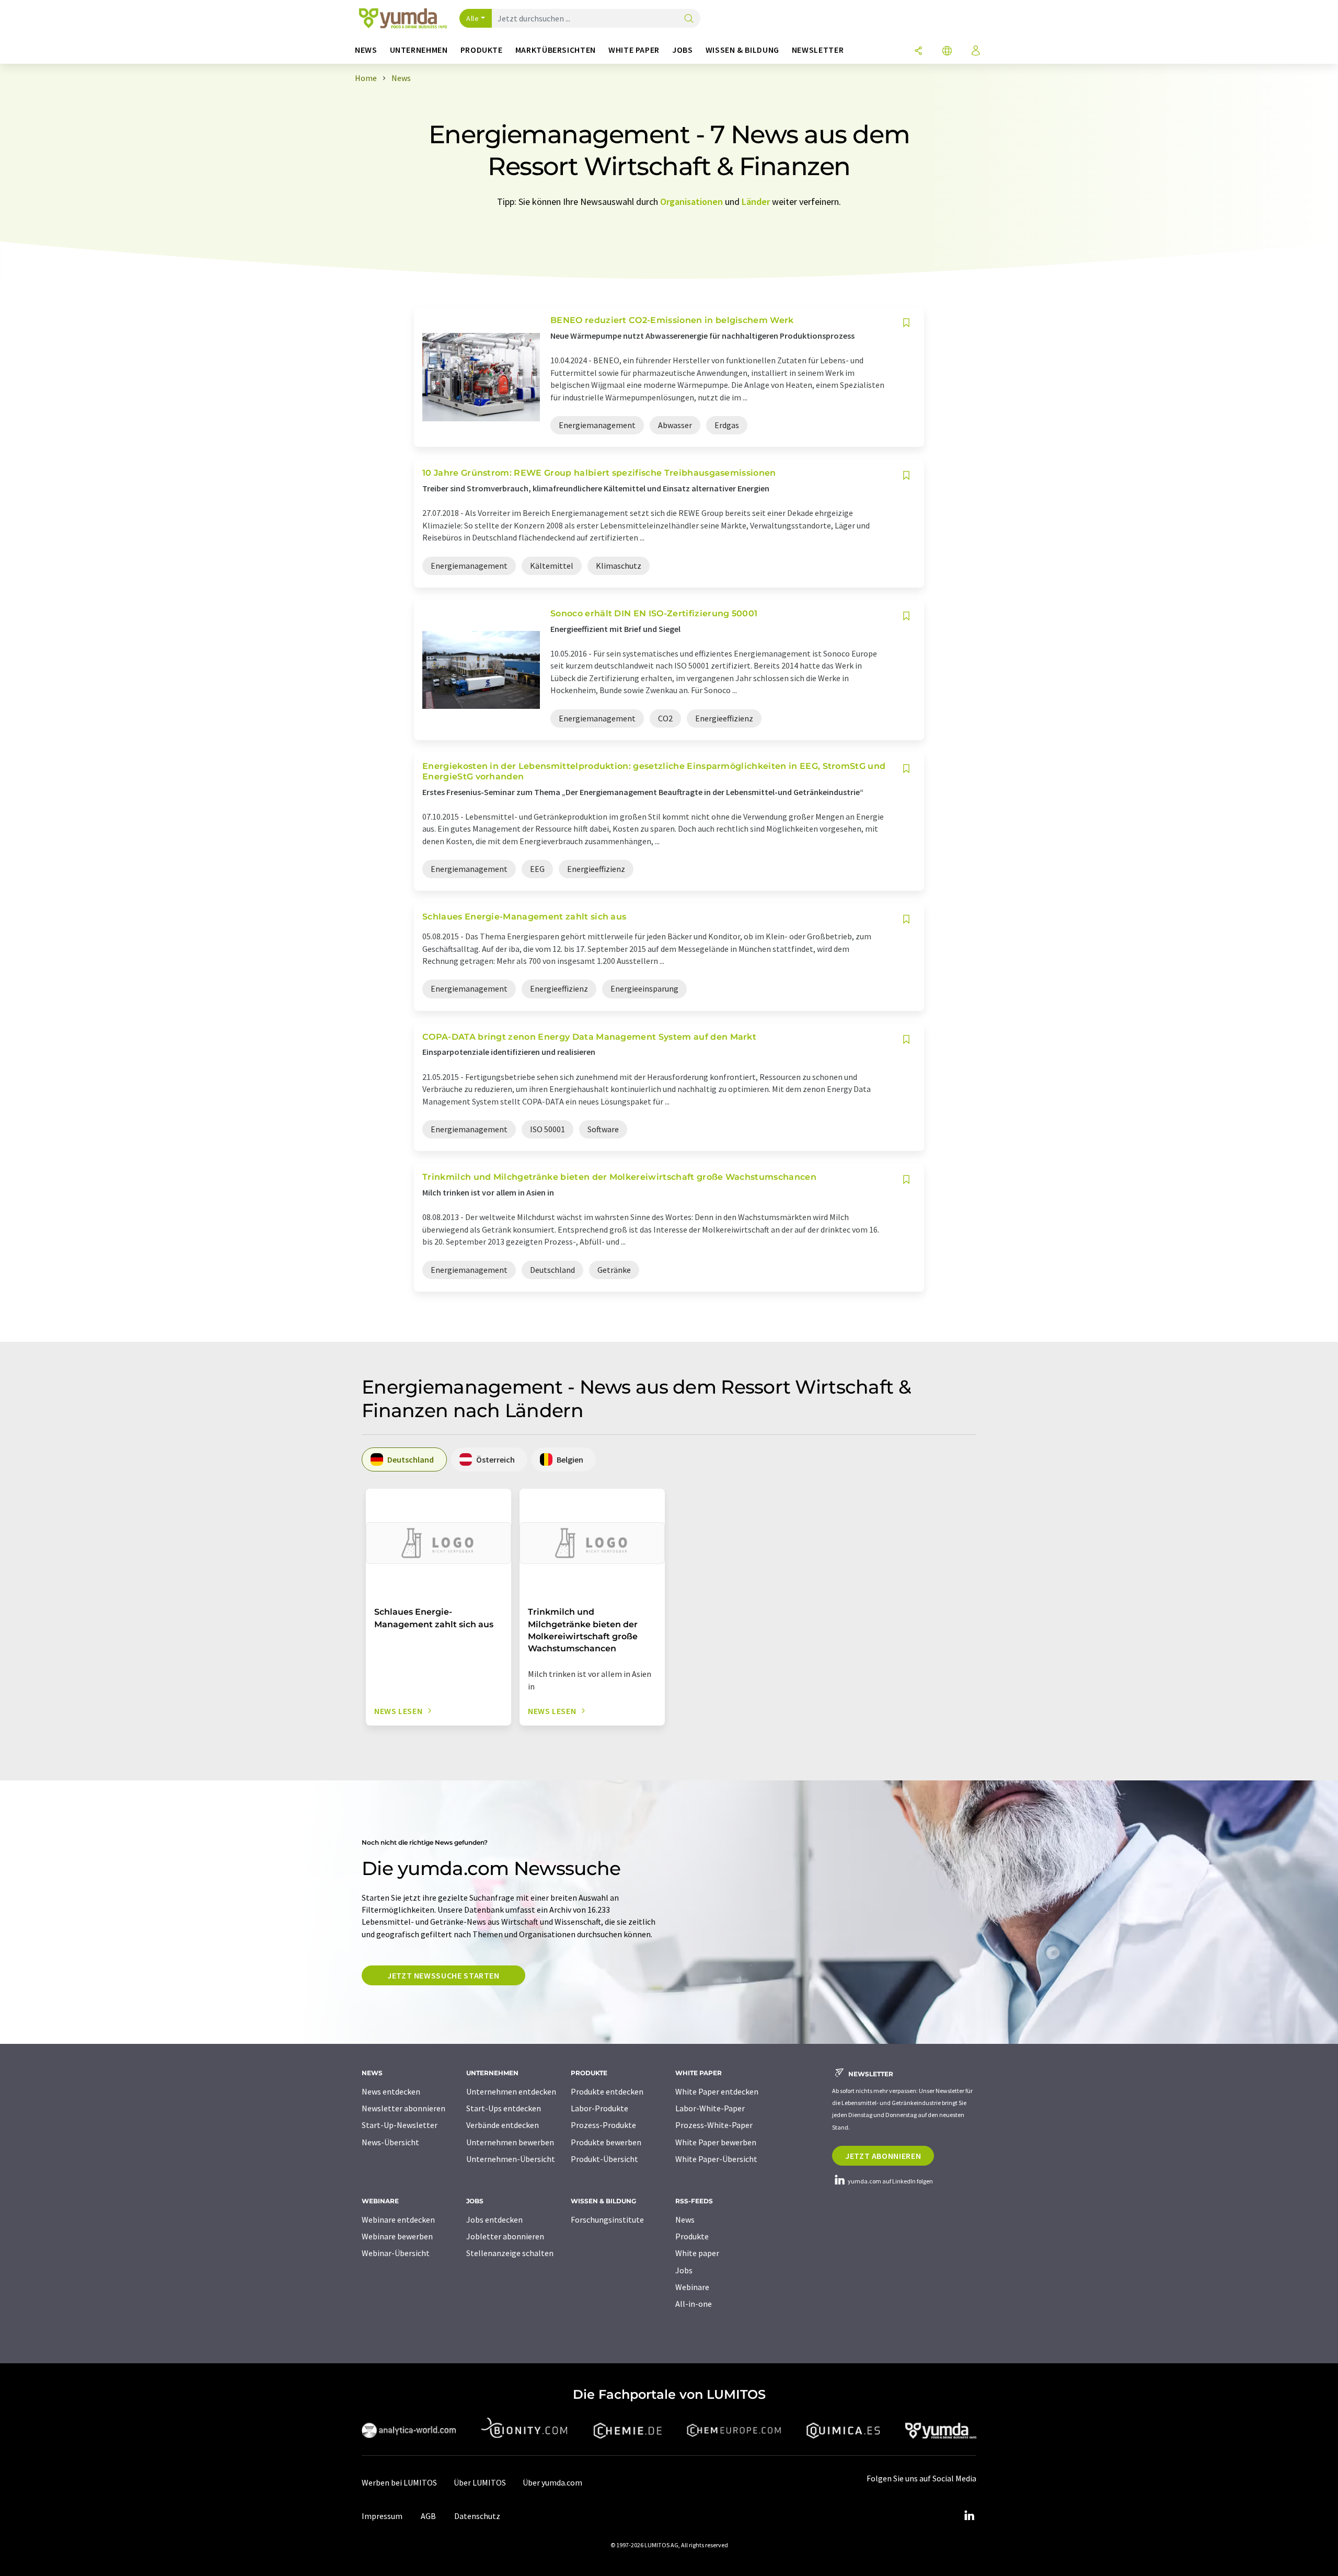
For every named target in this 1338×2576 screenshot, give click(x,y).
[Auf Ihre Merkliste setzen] (906, 323)
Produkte (692, 2236)
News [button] (366, 50)
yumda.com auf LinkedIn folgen (890, 2181)
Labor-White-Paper (710, 2108)
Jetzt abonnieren (883, 2156)
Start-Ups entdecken (504, 2108)
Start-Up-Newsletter (400, 2125)
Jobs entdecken (494, 2219)
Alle (472, 18)
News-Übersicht (390, 2142)
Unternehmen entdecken (511, 2091)
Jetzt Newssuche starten (443, 1975)
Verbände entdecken (503, 2125)
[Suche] (689, 19)
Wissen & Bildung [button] (742, 50)
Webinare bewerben (397, 2236)
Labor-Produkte (599, 2108)
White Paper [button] (634, 50)
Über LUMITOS (480, 2482)
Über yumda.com (552, 2482)
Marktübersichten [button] (556, 50)
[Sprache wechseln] (947, 51)
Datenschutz (477, 2516)
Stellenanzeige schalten (510, 2253)
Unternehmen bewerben (510, 2142)
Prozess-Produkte (603, 2125)
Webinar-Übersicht (396, 2253)
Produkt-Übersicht (604, 2159)
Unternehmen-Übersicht (511, 2159)
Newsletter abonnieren (403, 2108)
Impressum (382, 2516)
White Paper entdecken (717, 2091)
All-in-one (694, 2304)
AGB (428, 2516)
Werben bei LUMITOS (399, 2482)
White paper (697, 2253)
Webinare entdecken (398, 2219)
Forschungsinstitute (607, 2219)
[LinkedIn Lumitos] (969, 2516)
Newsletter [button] (818, 50)
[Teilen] (918, 51)
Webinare (692, 2287)
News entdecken (391, 2091)
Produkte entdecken (607, 2091)
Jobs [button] (683, 50)
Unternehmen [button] (419, 50)
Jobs (684, 2270)
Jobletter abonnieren (505, 2236)
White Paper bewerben (716, 2142)
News (685, 2219)
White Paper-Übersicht (716, 2159)
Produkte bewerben (606, 2142)
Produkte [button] (482, 50)
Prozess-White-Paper (714, 2125)
